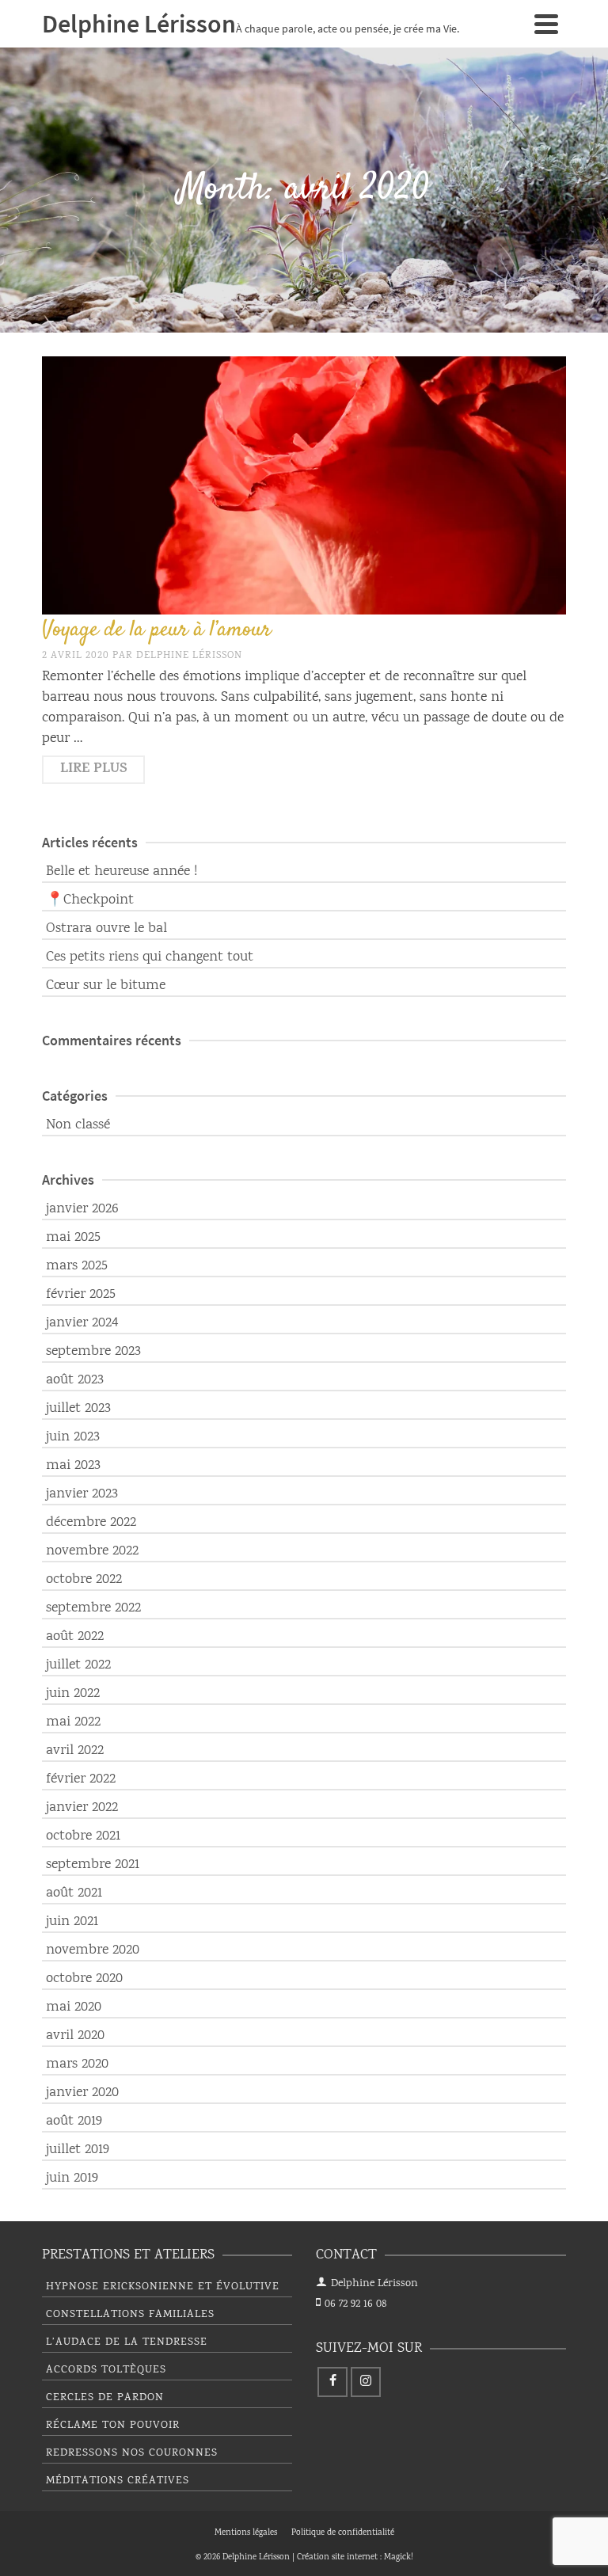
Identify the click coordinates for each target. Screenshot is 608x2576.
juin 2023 (73, 1437)
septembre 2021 (93, 1865)
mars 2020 (77, 2064)
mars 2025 (77, 1266)
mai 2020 (74, 2007)
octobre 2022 (84, 1580)
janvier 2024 (82, 1323)
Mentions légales (246, 2533)
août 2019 (74, 2121)
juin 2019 (72, 2178)
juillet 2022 (78, 1665)
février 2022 (81, 1779)
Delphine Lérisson (189, 656)
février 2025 (81, 1295)
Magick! (399, 2558)
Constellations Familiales (130, 2315)
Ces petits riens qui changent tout (150, 957)
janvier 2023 (82, 1494)
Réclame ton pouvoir (113, 2426)
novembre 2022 (92, 1551)
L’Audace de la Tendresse (127, 2342)
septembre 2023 (93, 1352)
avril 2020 (75, 2036)
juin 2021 (72, 1922)
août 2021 (74, 1893)
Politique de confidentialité (343, 2533)
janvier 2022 (82, 1808)
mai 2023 (73, 1466)
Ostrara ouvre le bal (106, 929)
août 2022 (75, 1637)
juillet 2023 (78, 1409)
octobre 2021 (83, 1836)
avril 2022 (75, 1751)
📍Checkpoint (90, 900)
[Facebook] (332, 2382)
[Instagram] (366, 2382)
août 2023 (75, 1380)
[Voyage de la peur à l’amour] (304, 485)
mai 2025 (73, 1238)
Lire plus (94, 770)
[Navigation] (546, 24)
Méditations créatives (118, 2481)
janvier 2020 (82, 2093)
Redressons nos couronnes (132, 2453)
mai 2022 (73, 1722)
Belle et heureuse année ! (122, 872)
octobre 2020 (84, 1979)
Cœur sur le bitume (106, 986)
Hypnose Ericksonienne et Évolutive (163, 2287)
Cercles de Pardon (105, 2398)
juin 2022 (73, 1694)
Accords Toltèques (106, 2370)
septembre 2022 (93, 1608)
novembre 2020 (93, 1950)
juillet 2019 (78, 2150)
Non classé (78, 1125)
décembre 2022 (91, 1523)
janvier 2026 (82, 1209)
